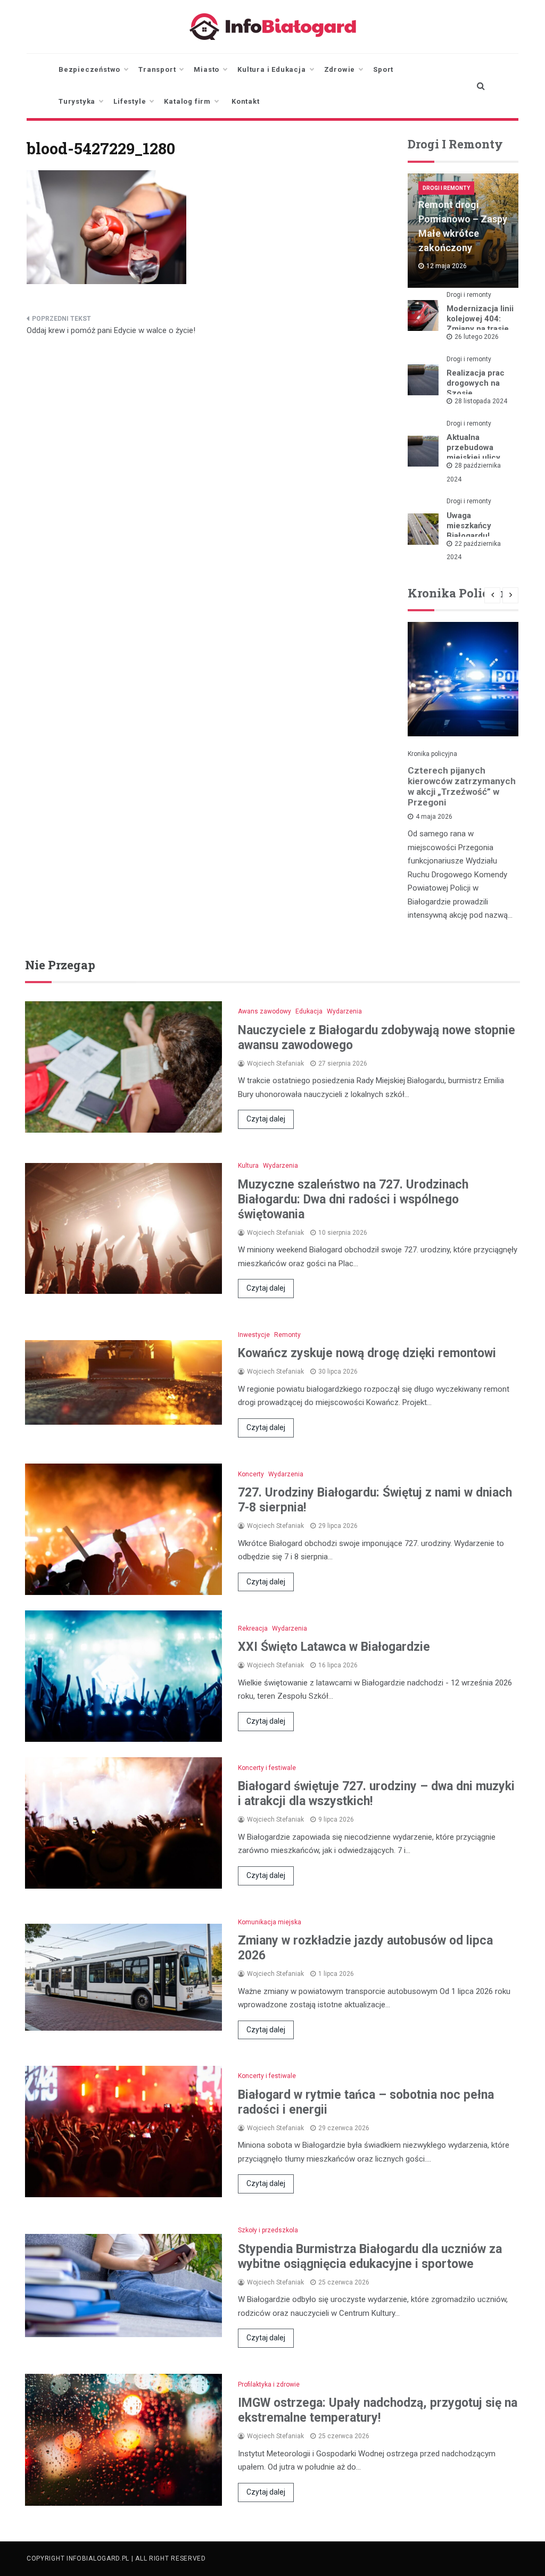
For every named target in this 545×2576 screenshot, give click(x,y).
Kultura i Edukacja (271, 69)
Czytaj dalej (266, 1119)
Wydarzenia (344, 1011)
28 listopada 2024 (481, 401)
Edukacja (309, 1011)
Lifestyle (130, 101)
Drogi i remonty (446, 188)
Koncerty (251, 1474)
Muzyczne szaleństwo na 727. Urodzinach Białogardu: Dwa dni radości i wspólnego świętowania (353, 1199)
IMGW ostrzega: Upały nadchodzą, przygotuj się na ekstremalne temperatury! (378, 2410)
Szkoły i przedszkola (268, 2230)
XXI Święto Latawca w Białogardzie (334, 1647)
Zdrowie (340, 69)
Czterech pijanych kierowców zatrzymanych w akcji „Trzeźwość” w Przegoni (462, 786)
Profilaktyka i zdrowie (269, 2384)
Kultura (248, 1166)
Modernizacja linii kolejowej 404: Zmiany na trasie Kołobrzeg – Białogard (480, 329)
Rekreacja (253, 1628)
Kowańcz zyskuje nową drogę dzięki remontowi (367, 1353)
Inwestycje (254, 1335)
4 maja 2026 (434, 817)
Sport (383, 69)
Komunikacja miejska (270, 1922)
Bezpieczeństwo (89, 69)
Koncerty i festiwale (267, 1768)
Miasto (207, 69)
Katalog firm (187, 101)
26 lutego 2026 (477, 337)
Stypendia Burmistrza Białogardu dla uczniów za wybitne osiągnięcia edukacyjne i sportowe (370, 2257)
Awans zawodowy (265, 1011)
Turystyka (77, 101)
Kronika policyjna (432, 754)
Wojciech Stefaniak (275, 1063)
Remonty (287, 1335)
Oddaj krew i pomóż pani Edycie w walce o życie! (111, 330)
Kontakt (246, 101)
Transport (157, 69)
